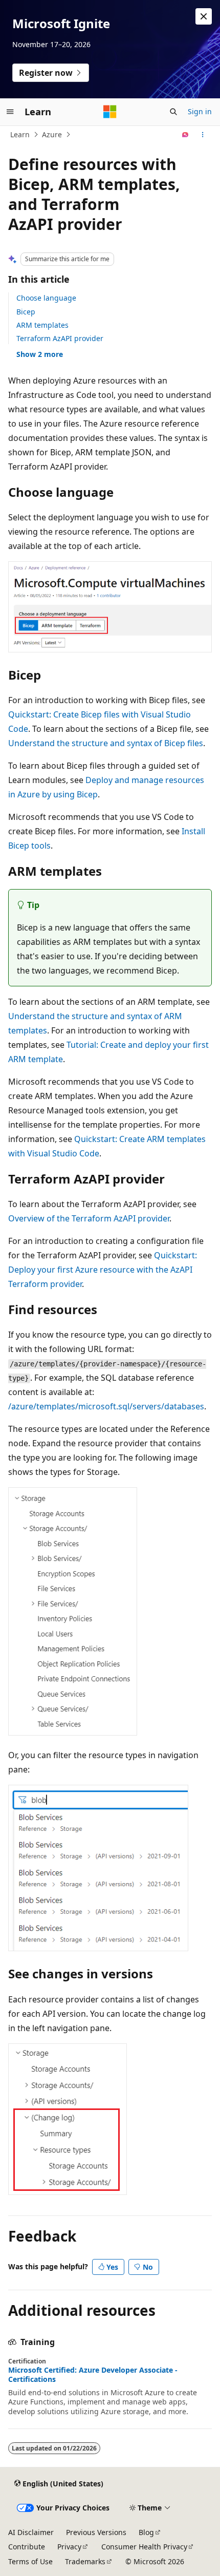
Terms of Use (30, 2561)
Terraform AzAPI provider (60, 338)
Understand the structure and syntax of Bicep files (106, 743)
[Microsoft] (110, 112)
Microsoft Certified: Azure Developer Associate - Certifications (93, 2375)
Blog (146, 2532)
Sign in (200, 111)
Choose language (46, 298)
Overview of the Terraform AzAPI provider (89, 1218)
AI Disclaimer (31, 2532)
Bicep (26, 312)
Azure (52, 134)
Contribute (27, 2547)
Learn (20, 134)
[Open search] (173, 112)
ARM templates (42, 325)
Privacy (69, 2547)
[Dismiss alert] (204, 16)
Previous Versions (96, 2532)
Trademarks (85, 2561)
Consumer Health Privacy (144, 2547)
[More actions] (203, 135)
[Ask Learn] (185, 135)
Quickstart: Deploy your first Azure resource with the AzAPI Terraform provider (103, 1270)
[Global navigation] (10, 112)
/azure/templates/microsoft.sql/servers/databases (106, 1406)
